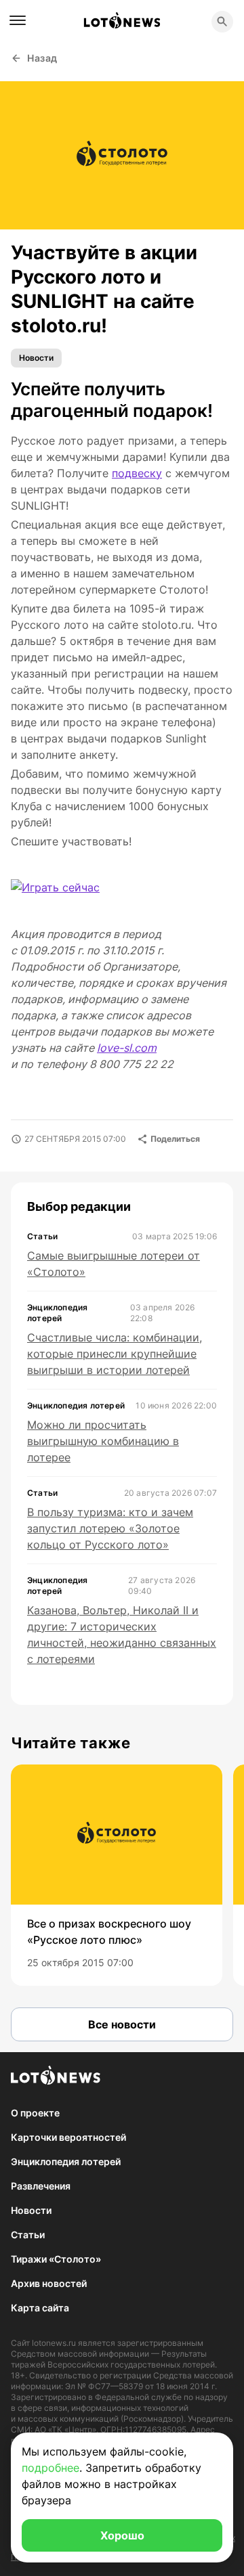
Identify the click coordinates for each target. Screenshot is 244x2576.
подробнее (50, 2468)
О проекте (35, 2113)
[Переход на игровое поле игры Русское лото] (66, 896)
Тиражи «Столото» (56, 2259)
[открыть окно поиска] (222, 22)
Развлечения (41, 2186)
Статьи (28, 2235)
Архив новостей (49, 2283)
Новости (36, 358)
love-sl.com (127, 1048)
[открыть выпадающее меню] (18, 20)
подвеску (137, 473)
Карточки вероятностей (68, 2137)
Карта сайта (40, 2308)
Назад (42, 58)
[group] (117, 1875)
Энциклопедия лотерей (66, 2161)
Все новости (122, 2024)
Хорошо (122, 2535)
